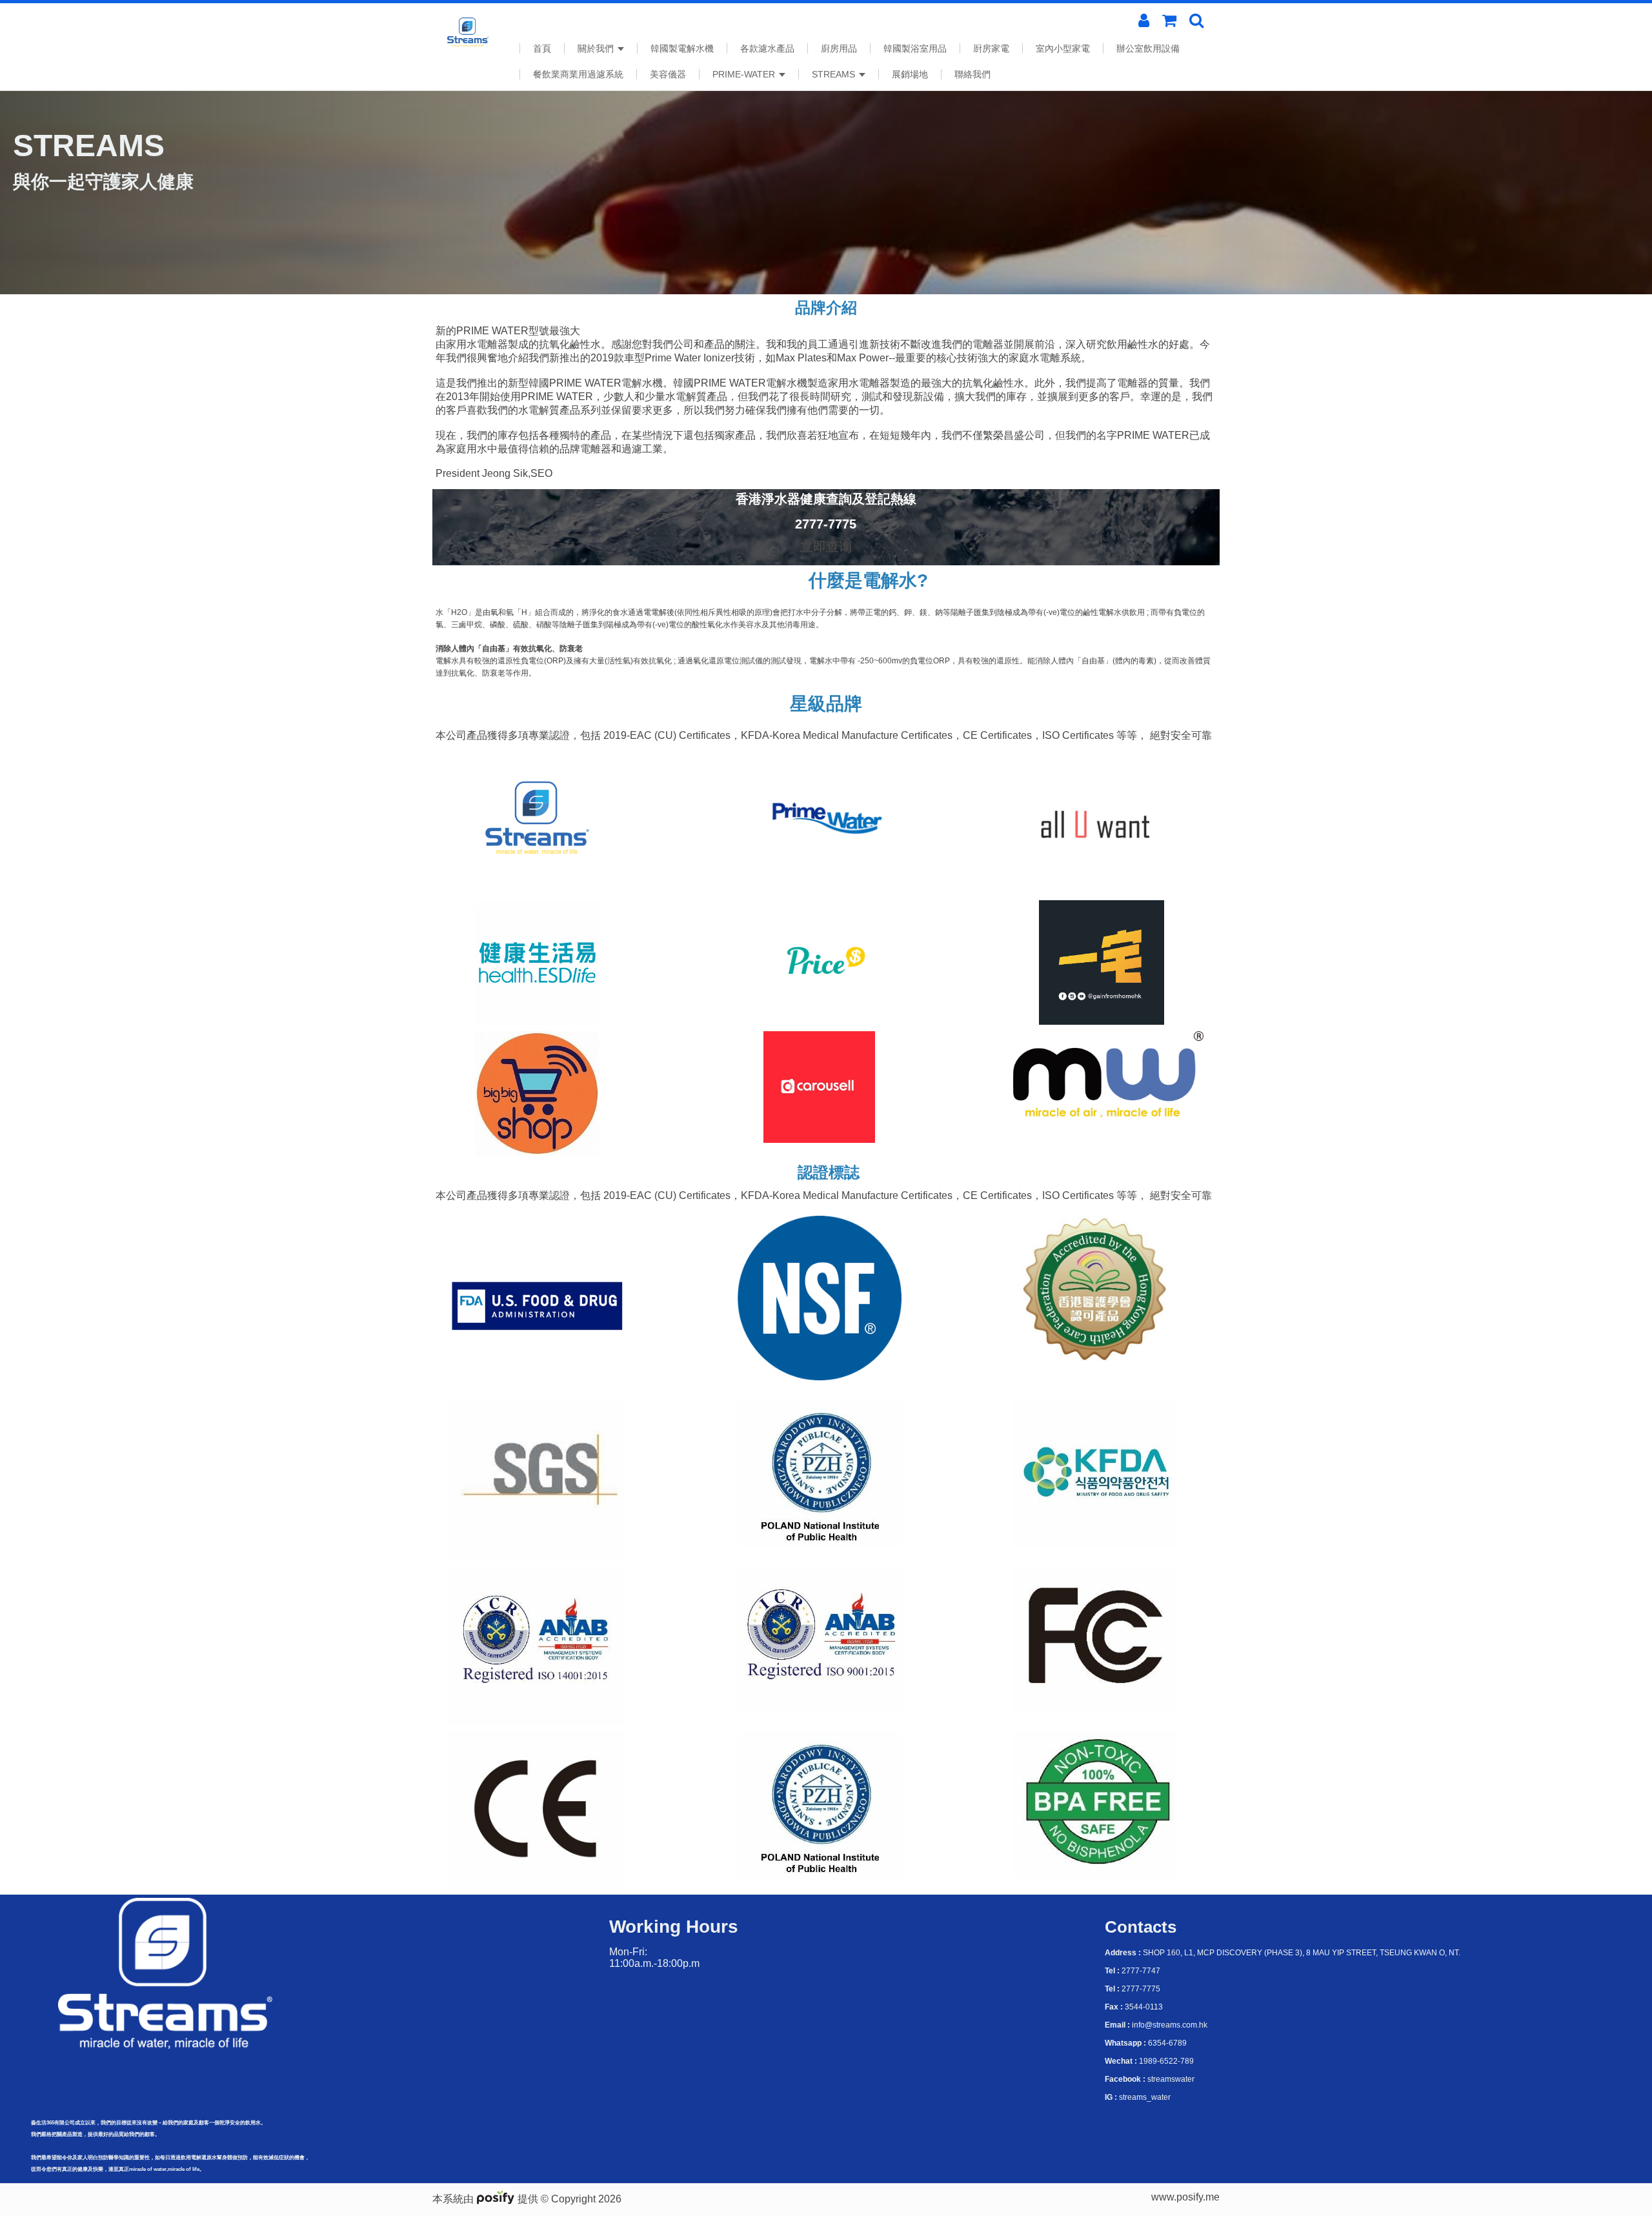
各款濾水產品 (767, 48)
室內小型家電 (1063, 48)
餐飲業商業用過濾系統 (578, 74)
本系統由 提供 (487, 2199)
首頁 (542, 48)
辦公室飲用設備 (1148, 48)
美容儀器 (668, 74)
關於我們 (597, 48)
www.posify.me (1185, 2197)
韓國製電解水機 (682, 48)
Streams (835, 74)
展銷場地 (910, 74)
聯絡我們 (972, 74)
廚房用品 (839, 48)
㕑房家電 (991, 48)
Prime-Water (745, 74)
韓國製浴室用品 (915, 48)
